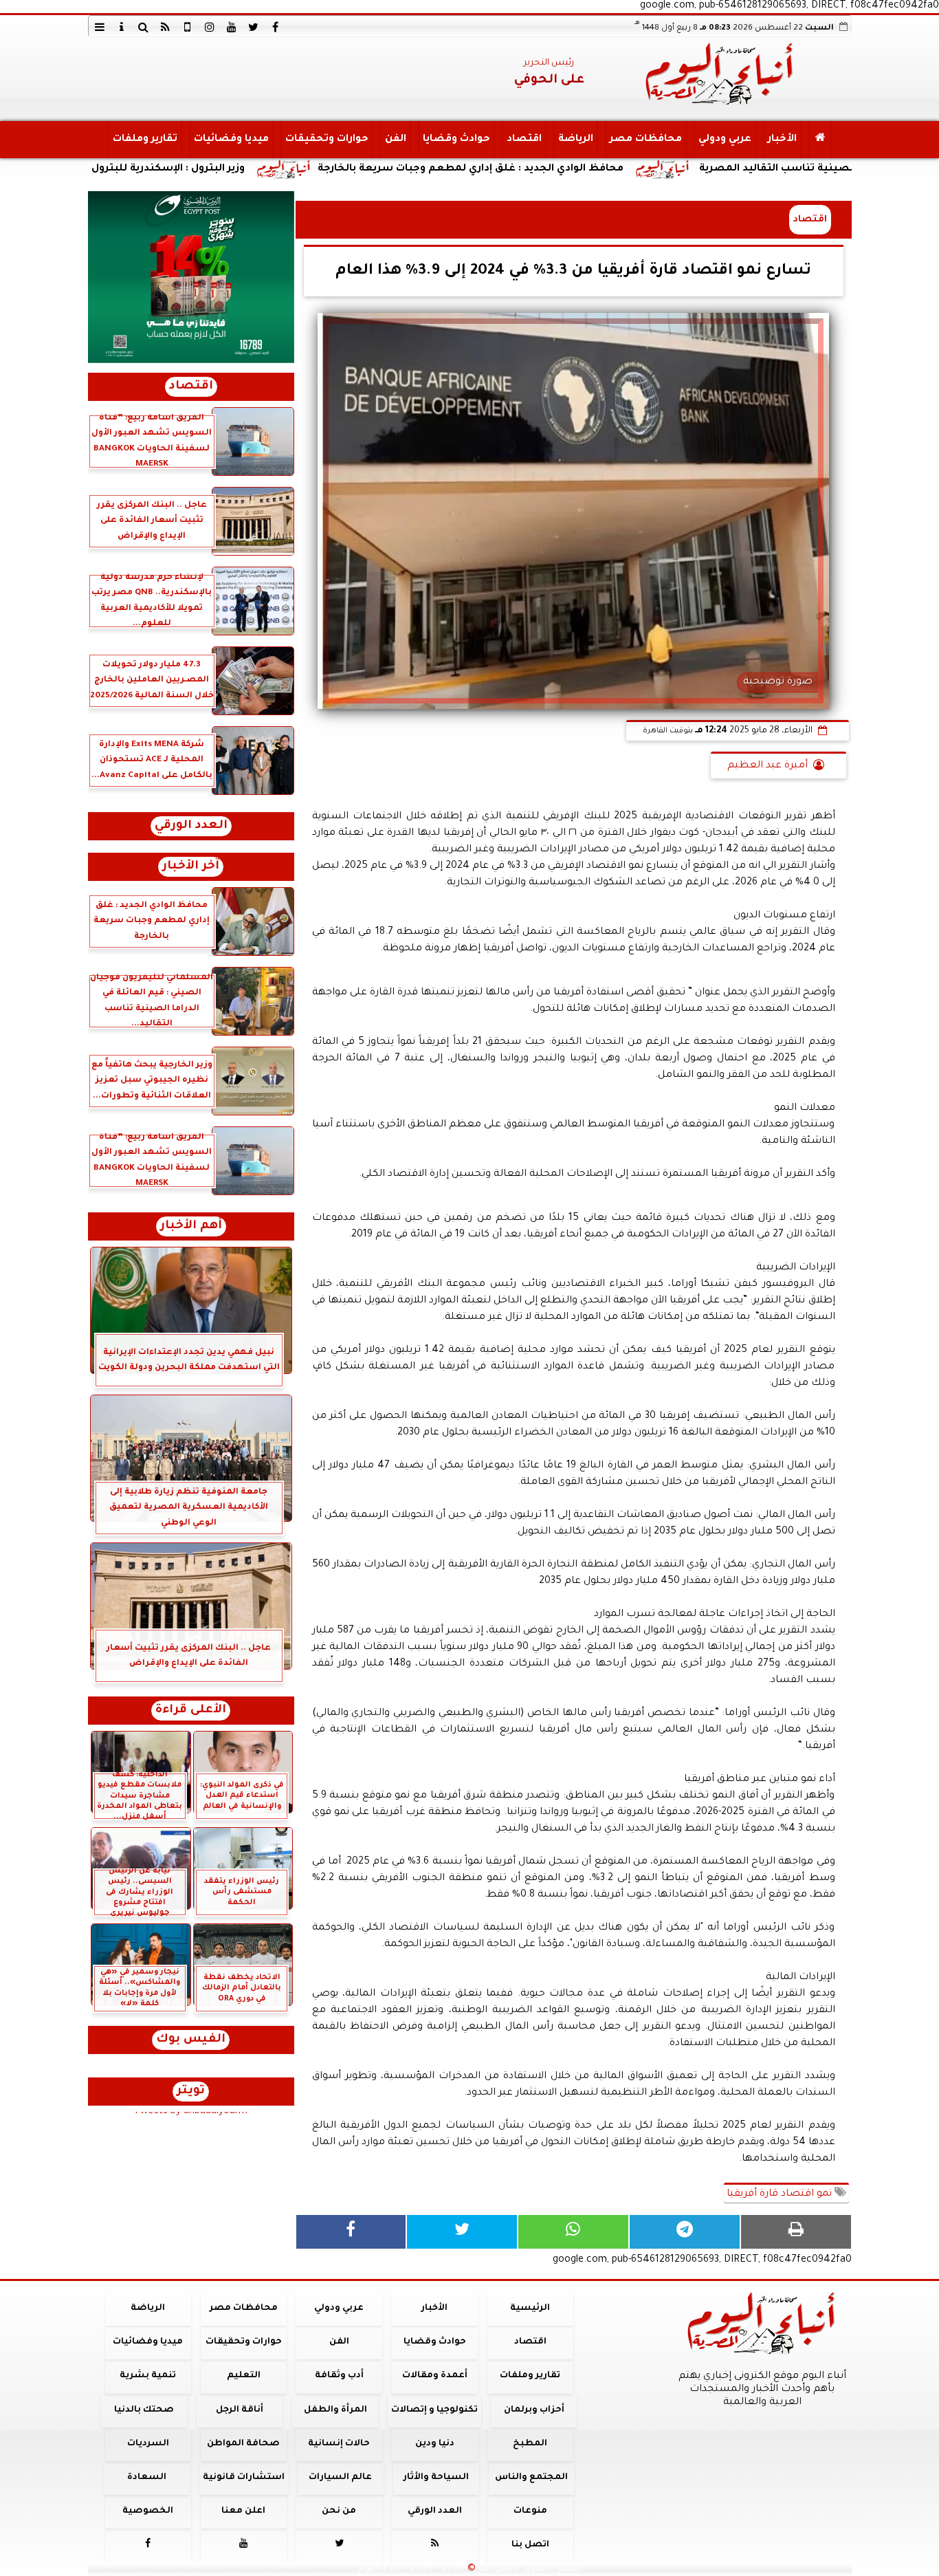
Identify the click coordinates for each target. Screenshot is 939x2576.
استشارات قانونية (243, 2478)
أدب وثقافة (339, 2376)
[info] (122, 27)
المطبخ (530, 2444)
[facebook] (276, 27)
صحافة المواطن (243, 2444)
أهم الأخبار (191, 1226)
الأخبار (782, 140)
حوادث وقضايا (456, 140)
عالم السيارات (340, 2478)
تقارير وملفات (144, 140)
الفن (395, 140)
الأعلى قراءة (191, 1711)
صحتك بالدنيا (144, 2410)
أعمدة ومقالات (434, 2376)
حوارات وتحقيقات (326, 140)
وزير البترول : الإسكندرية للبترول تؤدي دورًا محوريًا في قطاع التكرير (206, 169)
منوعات (530, 2511)
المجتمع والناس (531, 2478)
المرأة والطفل (335, 2410)
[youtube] (232, 27)
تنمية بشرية (148, 2376)
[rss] (166, 27)
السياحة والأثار (435, 2478)
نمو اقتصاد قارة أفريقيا (781, 2194)
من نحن (339, 2511)
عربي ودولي (724, 140)
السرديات (147, 2444)
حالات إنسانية (339, 2444)
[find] (144, 27)
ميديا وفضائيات (231, 140)
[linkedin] (210, 27)
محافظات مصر (645, 140)
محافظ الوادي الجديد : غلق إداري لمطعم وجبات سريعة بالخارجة (588, 169)
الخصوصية (148, 2511)
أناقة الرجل (240, 2410)
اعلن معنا (243, 2511)
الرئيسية (530, 2308)
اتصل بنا (530, 2545)
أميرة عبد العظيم (767, 766)
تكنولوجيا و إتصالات (434, 2410)
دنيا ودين (434, 2444)
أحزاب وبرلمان (533, 2410)
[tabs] (100, 27)
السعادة (146, 2478)
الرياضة (575, 140)
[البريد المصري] (191, 277)
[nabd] (188, 27)
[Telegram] (685, 2232)
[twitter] (254, 27)
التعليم (243, 2376)
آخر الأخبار (191, 867)
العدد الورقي (191, 826)
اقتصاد (523, 140)
